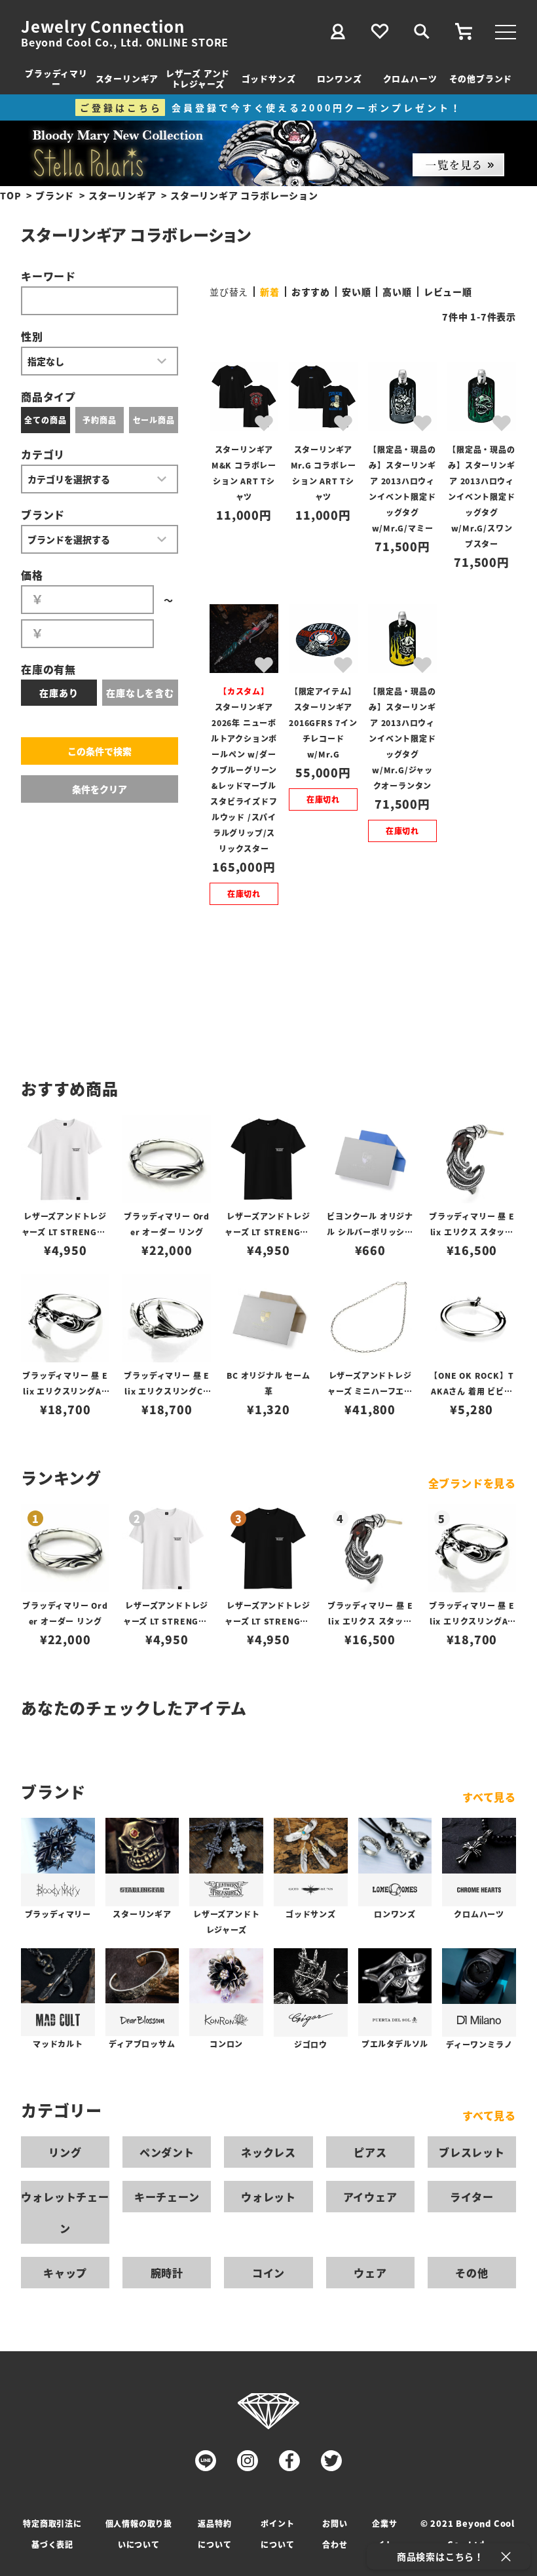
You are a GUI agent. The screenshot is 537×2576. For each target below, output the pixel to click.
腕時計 (167, 2273)
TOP (10, 195)
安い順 (356, 292)
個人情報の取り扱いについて (139, 2534)
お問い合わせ (335, 2534)
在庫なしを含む (140, 693)
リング (65, 2152)
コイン (268, 2273)
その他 (472, 2273)
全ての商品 (45, 420)
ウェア (370, 2273)
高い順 (397, 292)
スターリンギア (127, 78)
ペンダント (167, 2152)
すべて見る (489, 1797)
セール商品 (154, 420)
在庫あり (59, 693)
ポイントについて (277, 2534)
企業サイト (384, 2534)
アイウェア (370, 2197)
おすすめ (311, 292)
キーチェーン (167, 2197)
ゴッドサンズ (269, 78)
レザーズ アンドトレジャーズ (198, 78)
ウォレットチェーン (65, 2212)
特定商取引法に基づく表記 (52, 2534)
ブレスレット (472, 2152)
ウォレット (268, 2197)
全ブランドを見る (472, 1483)
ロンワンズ (340, 78)
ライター (472, 2197)
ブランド (55, 195)
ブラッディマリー (56, 78)
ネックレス (268, 2152)
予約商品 (99, 420)
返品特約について (214, 2534)
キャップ (65, 2273)
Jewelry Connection (102, 26)
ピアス (370, 2152)
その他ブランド (481, 78)
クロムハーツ (410, 78)
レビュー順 (448, 292)
